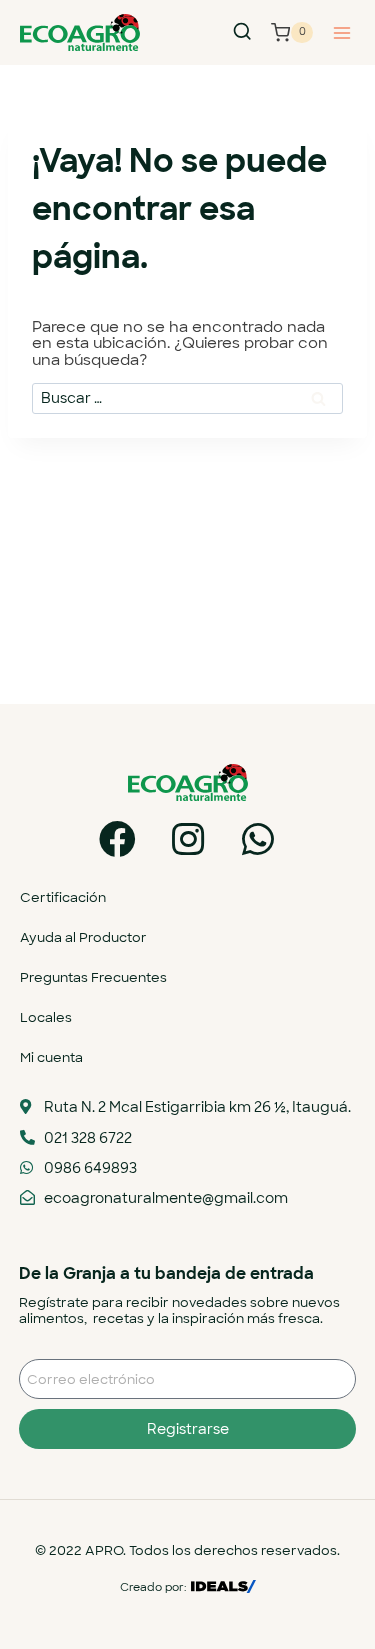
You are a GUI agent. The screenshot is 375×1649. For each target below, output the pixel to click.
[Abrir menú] (341, 32)
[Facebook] (117, 839)
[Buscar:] (187, 398)
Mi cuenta (51, 1057)
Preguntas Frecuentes (93, 977)
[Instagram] (187, 839)
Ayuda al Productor (83, 937)
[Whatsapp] (257, 839)
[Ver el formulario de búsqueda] (242, 32)
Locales (46, 1017)
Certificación (63, 897)
